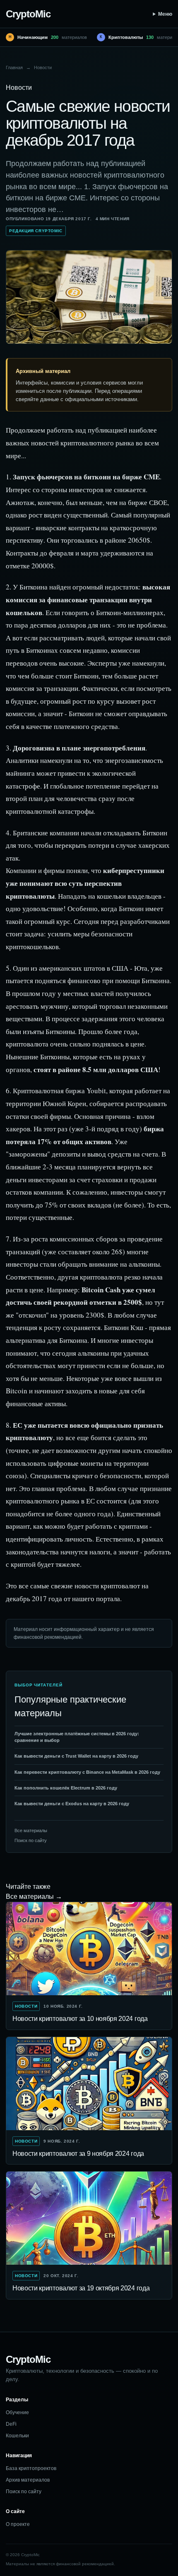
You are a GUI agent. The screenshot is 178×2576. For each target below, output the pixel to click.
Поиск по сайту (31, 1840)
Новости (43, 67)
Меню (165, 14)
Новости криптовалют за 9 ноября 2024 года (78, 2154)
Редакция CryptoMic (36, 231)
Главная (14, 67)
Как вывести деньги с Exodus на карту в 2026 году (72, 1804)
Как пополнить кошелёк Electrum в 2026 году (66, 1788)
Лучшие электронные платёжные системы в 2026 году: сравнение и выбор (77, 1737)
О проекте (18, 2524)
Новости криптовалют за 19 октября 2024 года (81, 2288)
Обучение (17, 2412)
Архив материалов (28, 2480)
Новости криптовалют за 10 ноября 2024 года (80, 2019)
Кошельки (17, 2436)
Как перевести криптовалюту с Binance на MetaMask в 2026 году (87, 1772)
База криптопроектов (31, 2468)
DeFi (11, 2424)
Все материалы (31, 1830)
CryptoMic (28, 14)
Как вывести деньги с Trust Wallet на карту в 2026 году (76, 1756)
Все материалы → (34, 1897)
